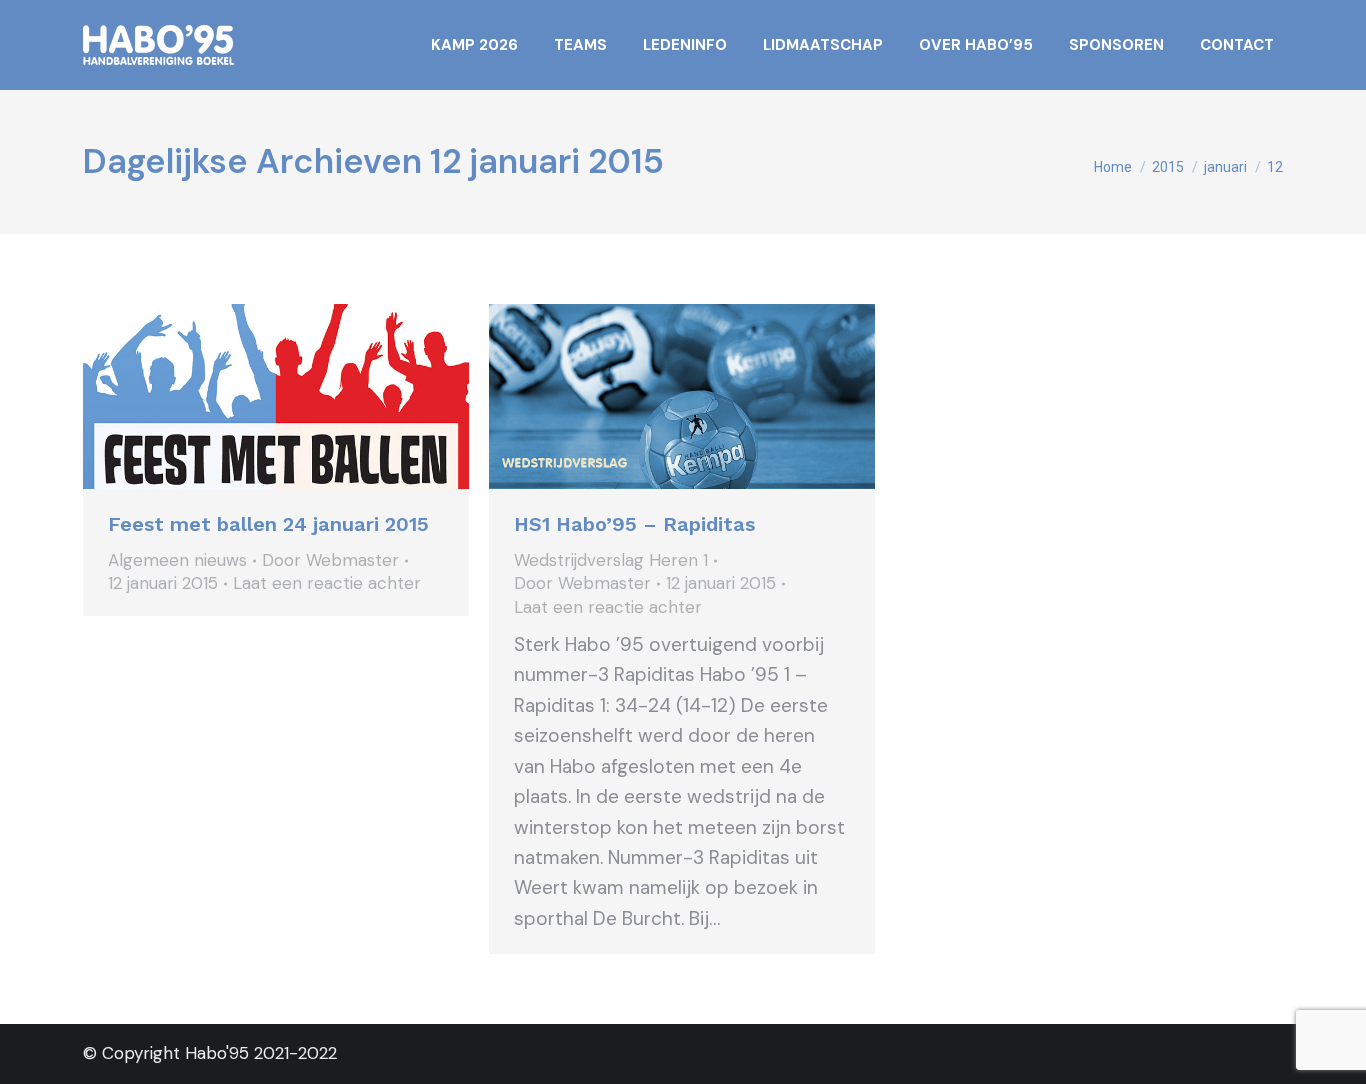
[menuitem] (474, 45)
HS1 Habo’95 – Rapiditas (634, 524)
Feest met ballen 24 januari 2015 (268, 524)
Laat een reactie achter (327, 583)
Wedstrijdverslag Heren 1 (611, 560)
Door (330, 560)
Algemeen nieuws (177, 560)
